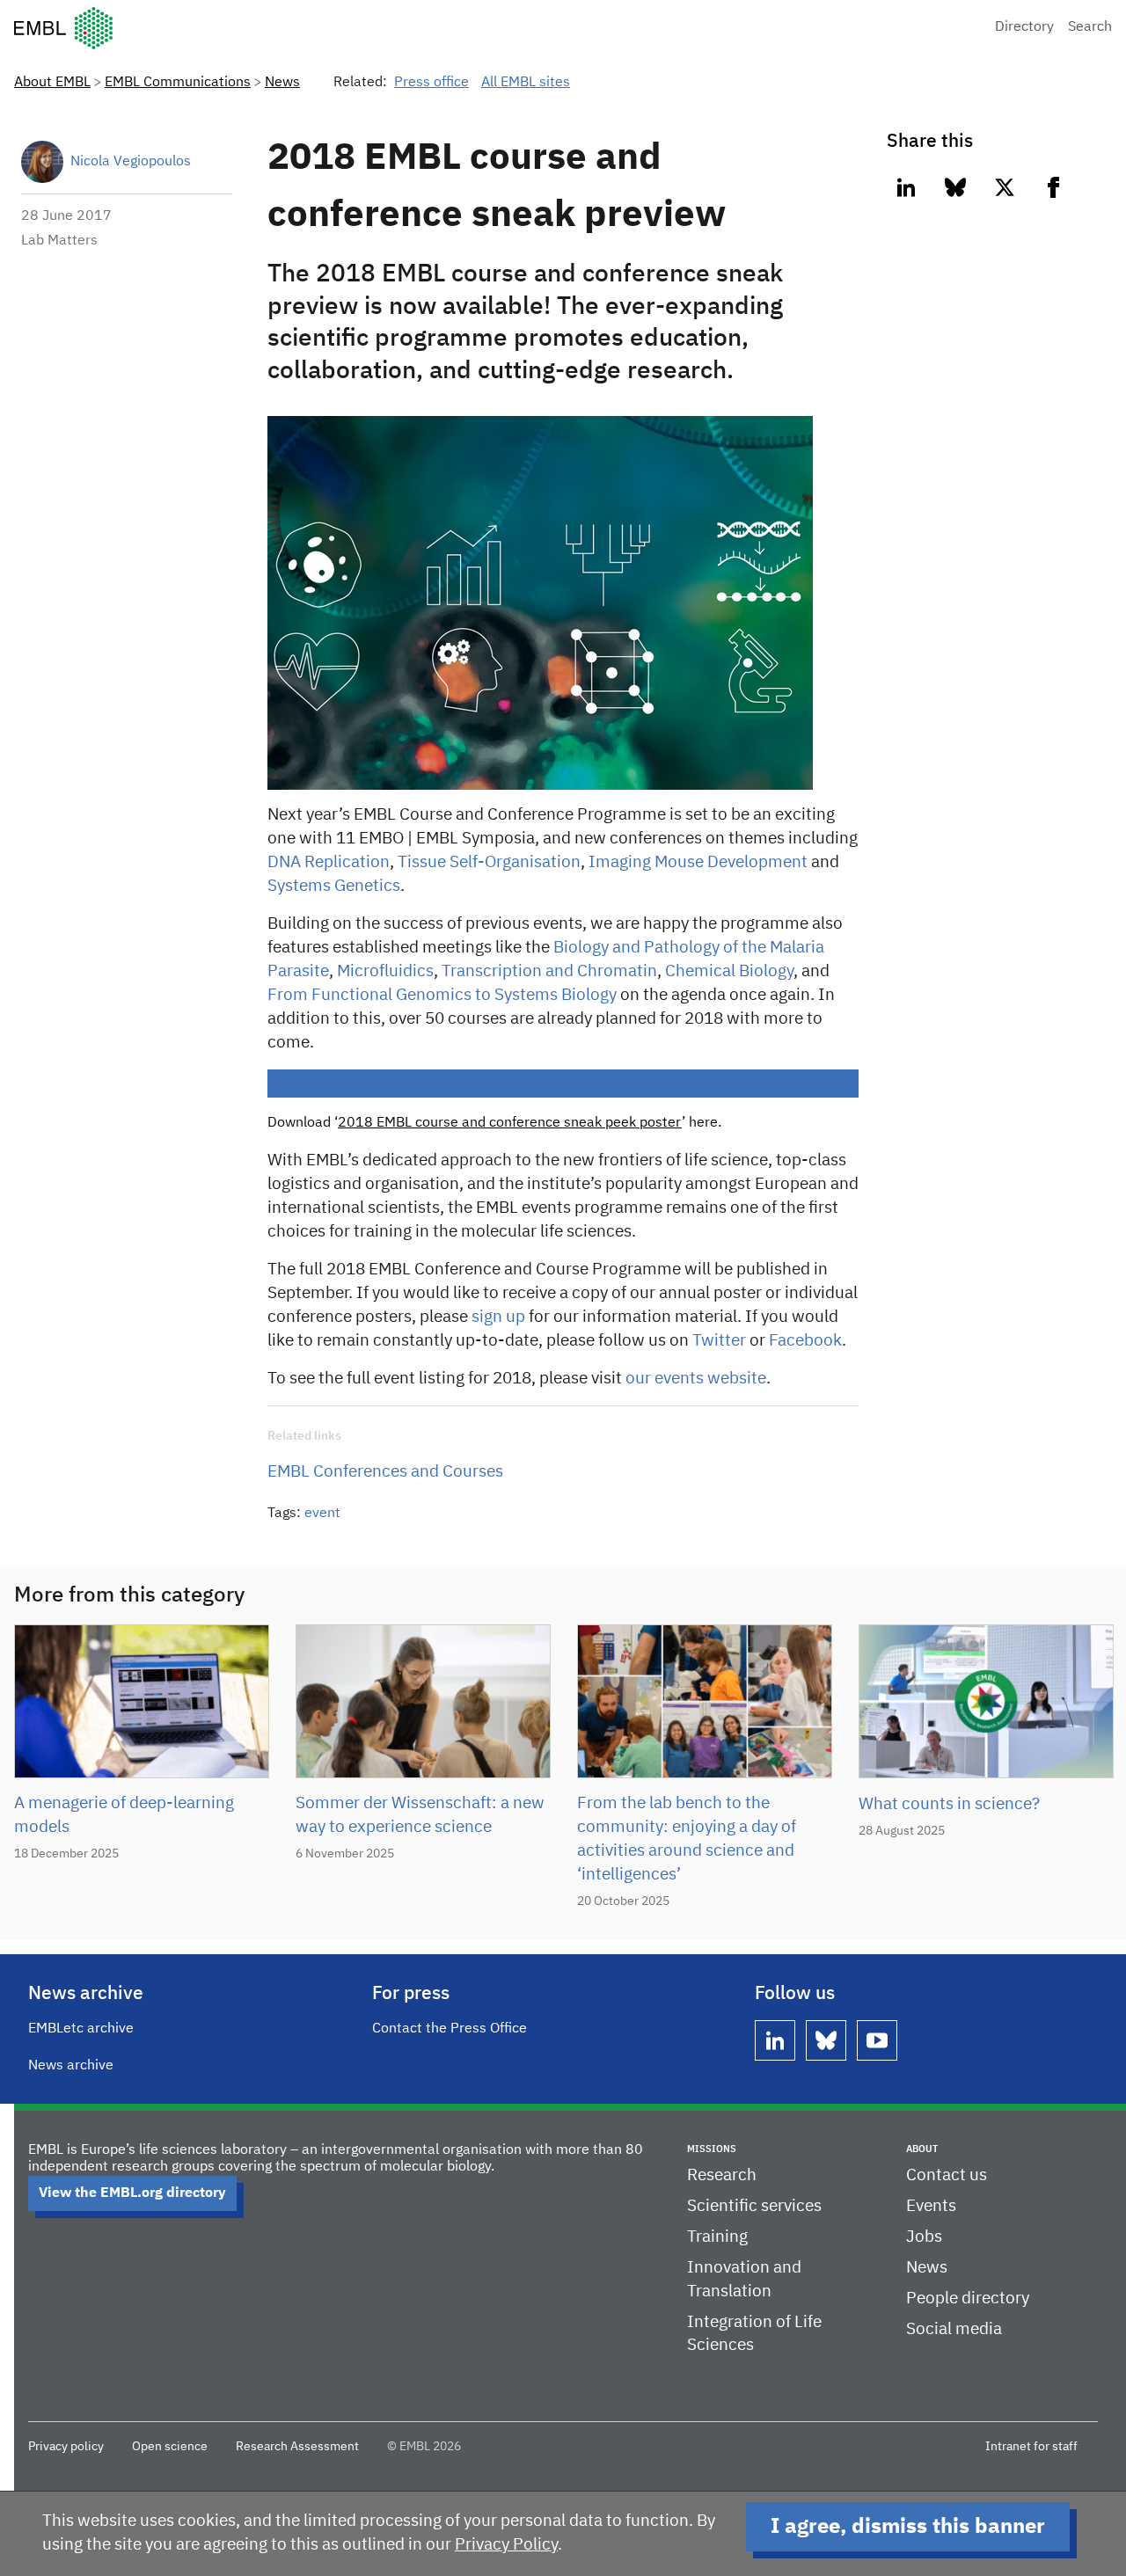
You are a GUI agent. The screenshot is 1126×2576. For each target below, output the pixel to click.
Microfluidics (385, 971)
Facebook (805, 1341)
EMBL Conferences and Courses (385, 1472)
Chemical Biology (729, 971)
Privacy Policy (506, 2545)
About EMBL (52, 83)
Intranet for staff (1031, 2447)
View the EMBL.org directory (132, 2193)
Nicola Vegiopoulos (131, 162)
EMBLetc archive (81, 2029)
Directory (1024, 27)
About (922, 2149)
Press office (431, 83)
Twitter (719, 1341)
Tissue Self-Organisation (489, 862)
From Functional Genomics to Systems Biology (442, 995)
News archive (71, 2066)
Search (1090, 27)
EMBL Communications (178, 83)
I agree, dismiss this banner (908, 2527)
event (322, 1514)
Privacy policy (66, 2447)
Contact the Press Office (450, 2029)
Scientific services (754, 2206)
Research (722, 2175)
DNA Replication (329, 862)
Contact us (947, 2175)
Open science (170, 2447)
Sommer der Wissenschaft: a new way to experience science (420, 1815)
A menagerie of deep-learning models (124, 1815)
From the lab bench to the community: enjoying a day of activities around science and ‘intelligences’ (687, 1839)
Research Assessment (297, 2447)
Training (717, 2237)
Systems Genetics (334, 886)
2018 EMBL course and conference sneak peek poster (510, 1123)
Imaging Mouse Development (698, 862)
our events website (696, 1379)
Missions (712, 2149)
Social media (954, 2329)
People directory (968, 2299)
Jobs (924, 2237)
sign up (498, 1317)
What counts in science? (949, 1804)
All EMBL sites (526, 83)
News (282, 83)
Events (931, 2206)
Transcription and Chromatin (549, 971)
